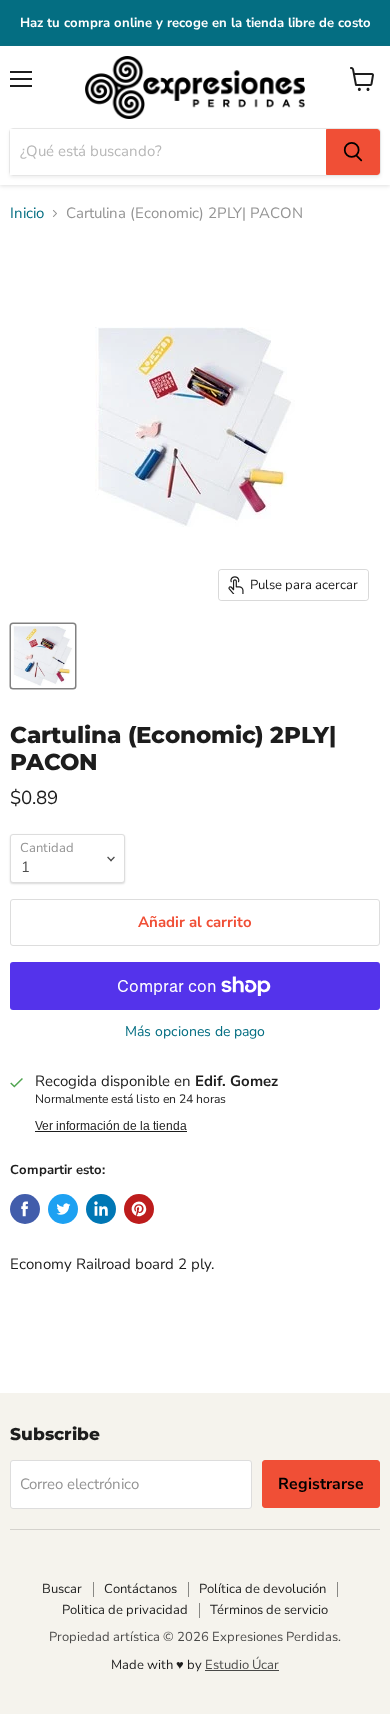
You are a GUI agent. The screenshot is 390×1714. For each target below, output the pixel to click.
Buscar (62, 1589)
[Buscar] (353, 152)
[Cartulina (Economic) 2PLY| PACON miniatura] (43, 656)
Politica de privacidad (125, 1610)
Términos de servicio (269, 1610)
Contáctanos (140, 1589)
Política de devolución (262, 1589)
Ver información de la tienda (111, 1126)
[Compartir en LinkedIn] (101, 1209)
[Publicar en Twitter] (63, 1209)
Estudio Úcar (242, 1665)
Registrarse (321, 1484)
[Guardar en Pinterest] (139, 1209)
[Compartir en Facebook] (25, 1209)
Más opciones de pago (195, 1032)
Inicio (27, 213)
